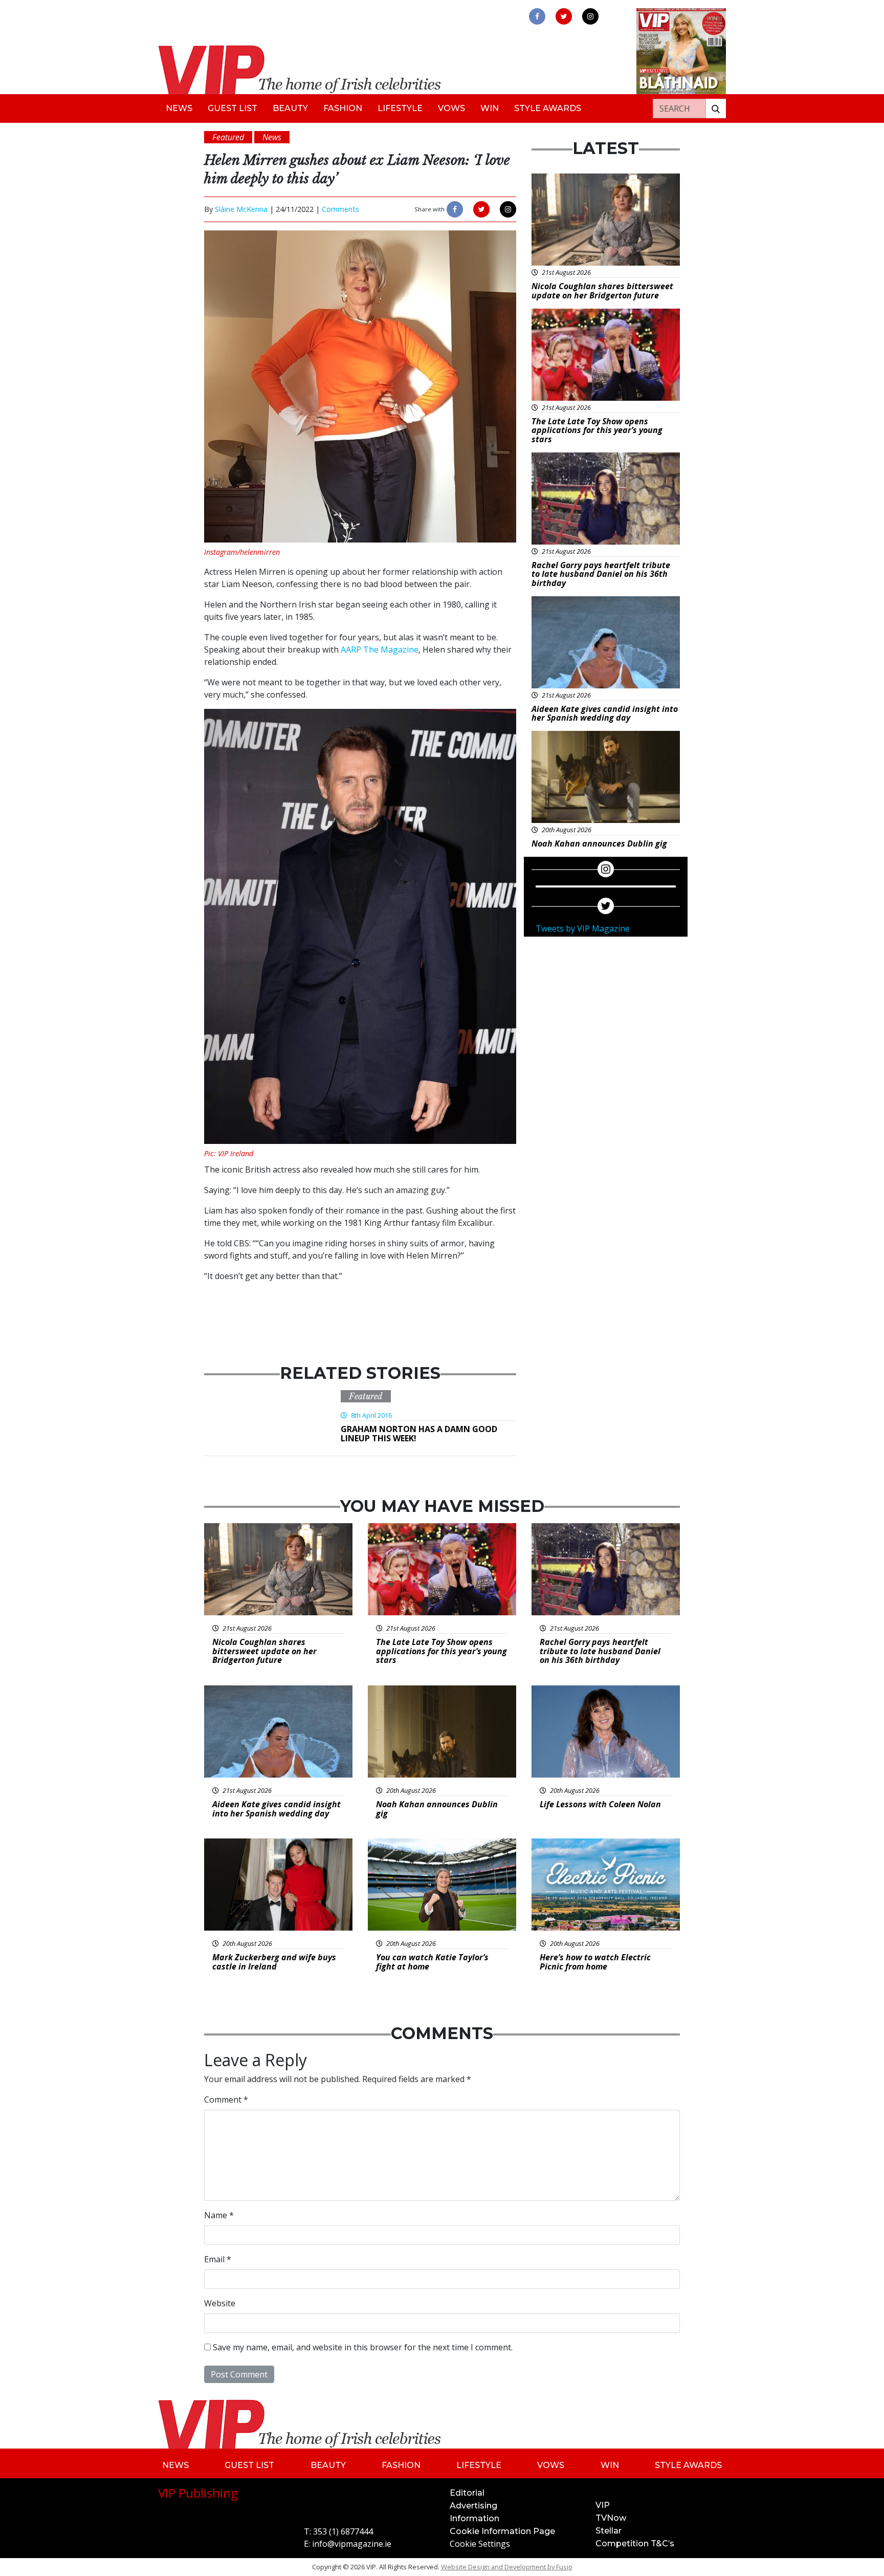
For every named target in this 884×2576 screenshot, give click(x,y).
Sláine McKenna (241, 209)
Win (490, 108)
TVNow (611, 2518)
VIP (603, 2505)
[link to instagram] (590, 16)
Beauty (290, 108)
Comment (226, 2099)
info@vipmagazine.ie (352, 2544)
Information (474, 2518)
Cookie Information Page (502, 2531)
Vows (451, 108)
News (179, 108)
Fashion (343, 108)
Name (219, 2215)
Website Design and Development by (507, 2567)
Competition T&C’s (635, 2543)
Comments (340, 209)
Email (218, 2259)
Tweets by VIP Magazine (583, 928)
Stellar (609, 2531)
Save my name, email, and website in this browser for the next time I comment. (363, 2347)
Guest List (233, 108)
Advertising (473, 2506)
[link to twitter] (564, 16)
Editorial (467, 2493)
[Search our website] (716, 109)
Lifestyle (400, 108)
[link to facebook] (537, 16)
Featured (366, 1396)
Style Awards (548, 108)
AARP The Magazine (380, 650)
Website (220, 2303)
